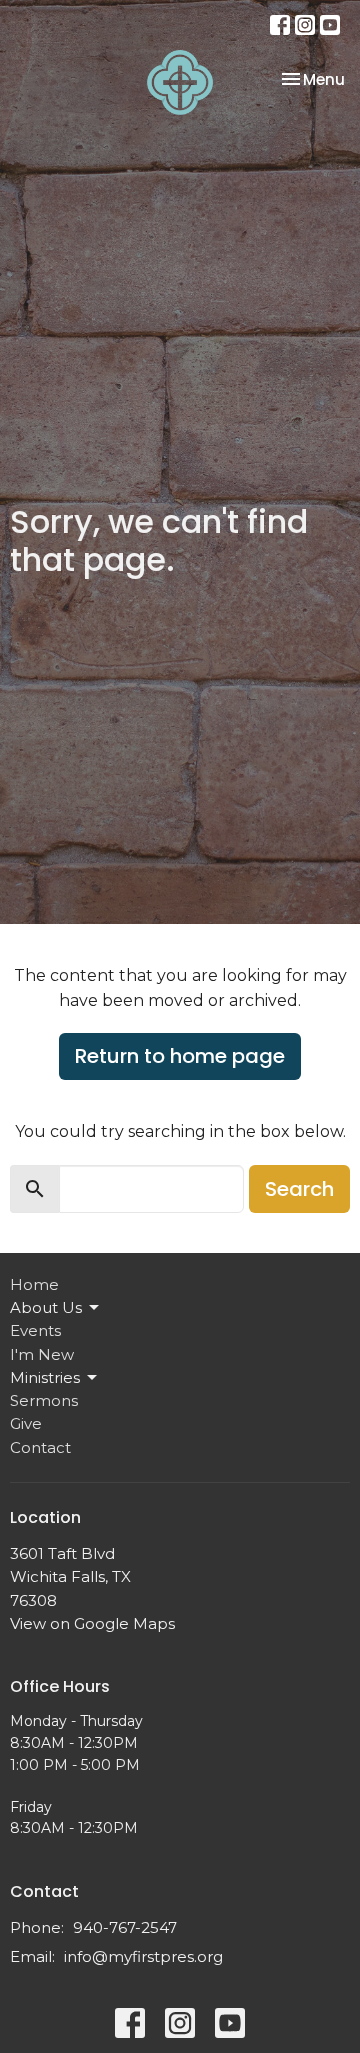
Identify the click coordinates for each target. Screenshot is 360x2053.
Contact (40, 1447)
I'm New (42, 1354)
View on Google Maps (92, 1623)
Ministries (45, 1377)
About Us (46, 1307)
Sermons (44, 1400)
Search (299, 1189)
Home (34, 1284)
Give (26, 1423)
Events (35, 1330)
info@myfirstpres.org (143, 1956)
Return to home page (180, 1056)
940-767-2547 (125, 1927)
